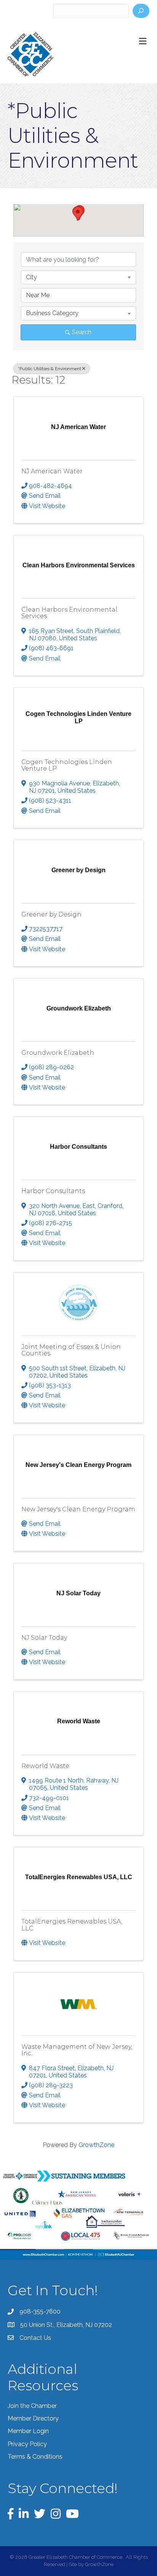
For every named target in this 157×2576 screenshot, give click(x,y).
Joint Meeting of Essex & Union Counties (71, 1350)
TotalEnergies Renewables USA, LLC (72, 1925)
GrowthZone (96, 2145)
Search (82, 332)
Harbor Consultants (53, 1191)
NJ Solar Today (44, 1638)
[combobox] (78, 277)
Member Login (28, 2431)
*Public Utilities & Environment (50, 369)
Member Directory (33, 2418)
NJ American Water (52, 471)
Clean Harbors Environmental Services (69, 613)
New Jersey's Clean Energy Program (78, 1509)
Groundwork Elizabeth (58, 1053)
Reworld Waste (45, 1766)
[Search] (141, 11)
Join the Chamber (32, 2406)
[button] (78, 214)
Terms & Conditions (35, 2457)
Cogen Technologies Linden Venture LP (67, 765)
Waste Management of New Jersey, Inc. (77, 2050)
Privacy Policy (27, 2444)
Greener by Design (51, 914)
